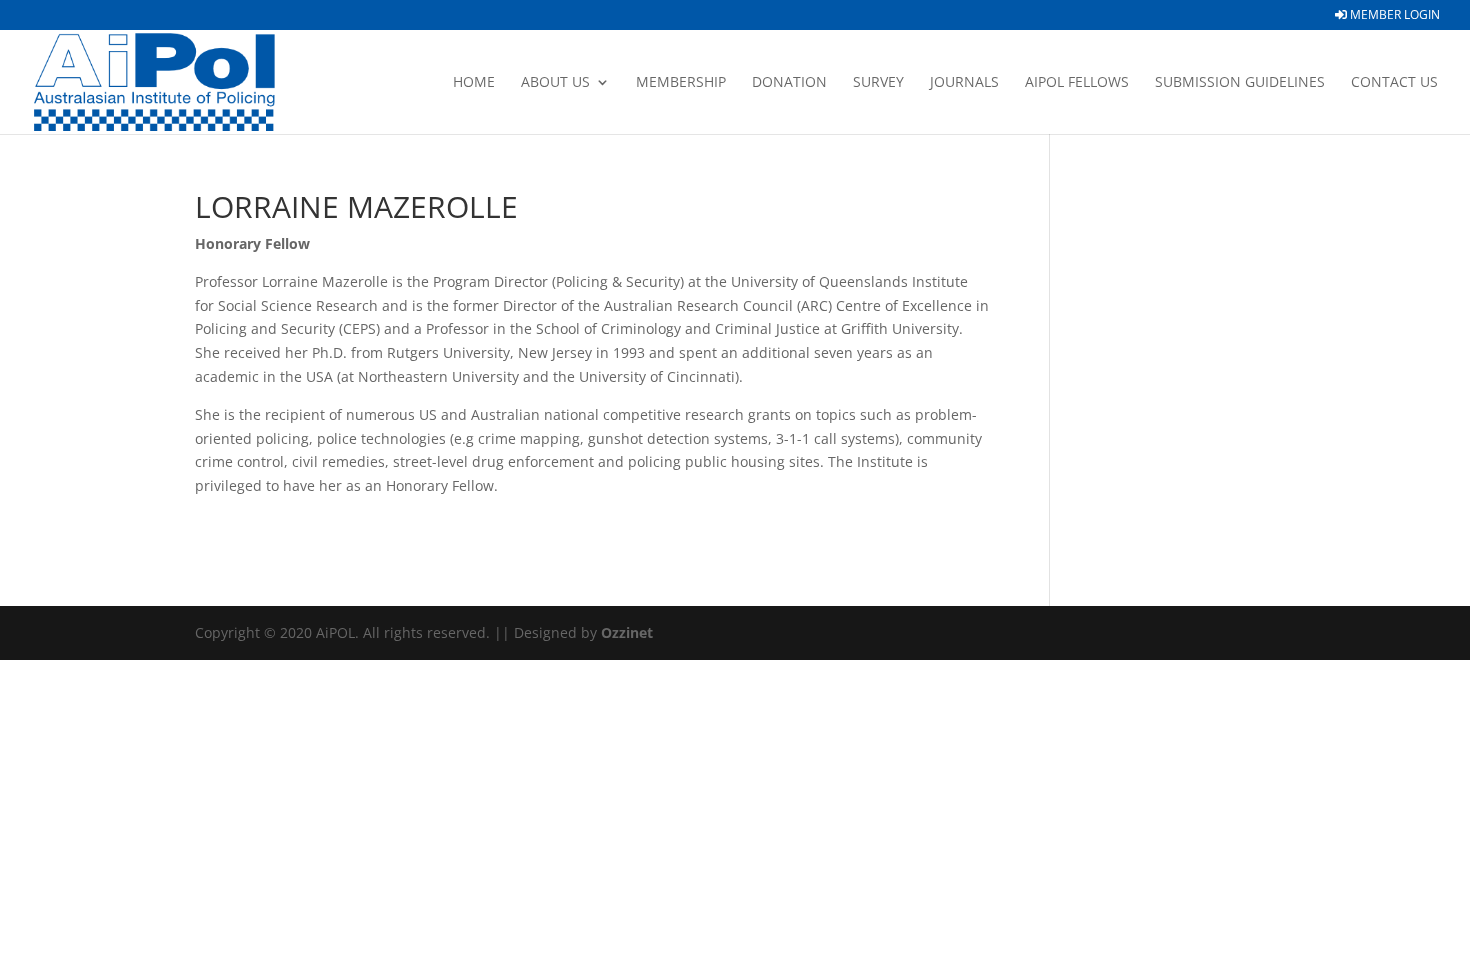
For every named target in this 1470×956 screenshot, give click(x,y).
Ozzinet (627, 632)
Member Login (1393, 16)
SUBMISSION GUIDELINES (1240, 83)
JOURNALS (964, 83)
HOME (474, 83)
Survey (878, 83)
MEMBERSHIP (681, 83)
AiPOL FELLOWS (1077, 83)
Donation (789, 83)
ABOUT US (555, 83)
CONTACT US (1394, 83)
